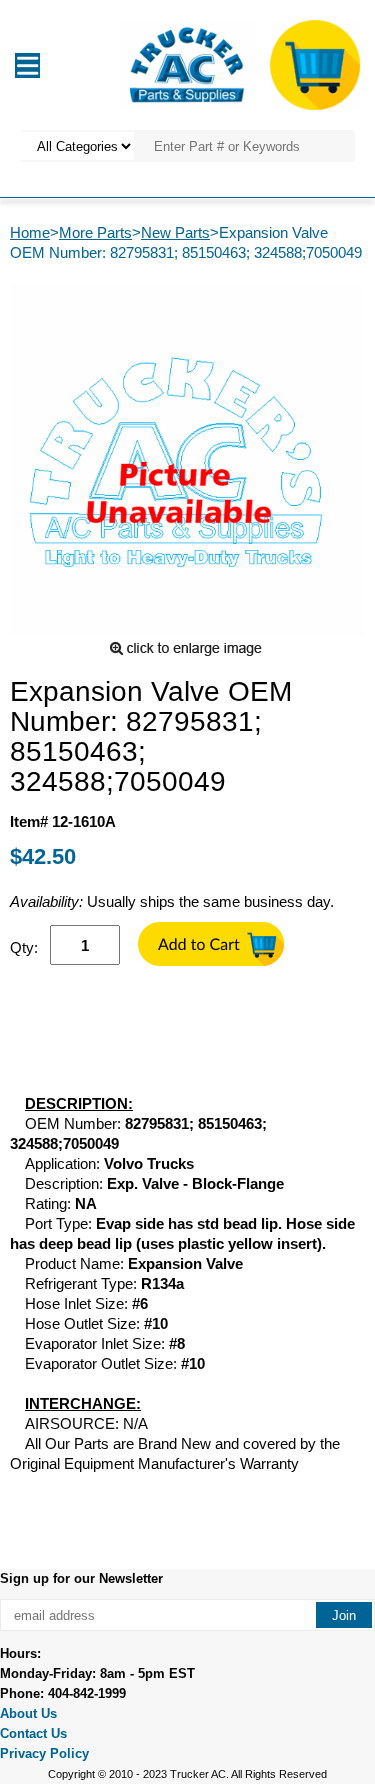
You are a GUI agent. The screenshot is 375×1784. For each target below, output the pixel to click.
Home (30, 232)
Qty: (24, 947)
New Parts (175, 232)
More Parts (95, 232)
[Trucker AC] (187, 63)
